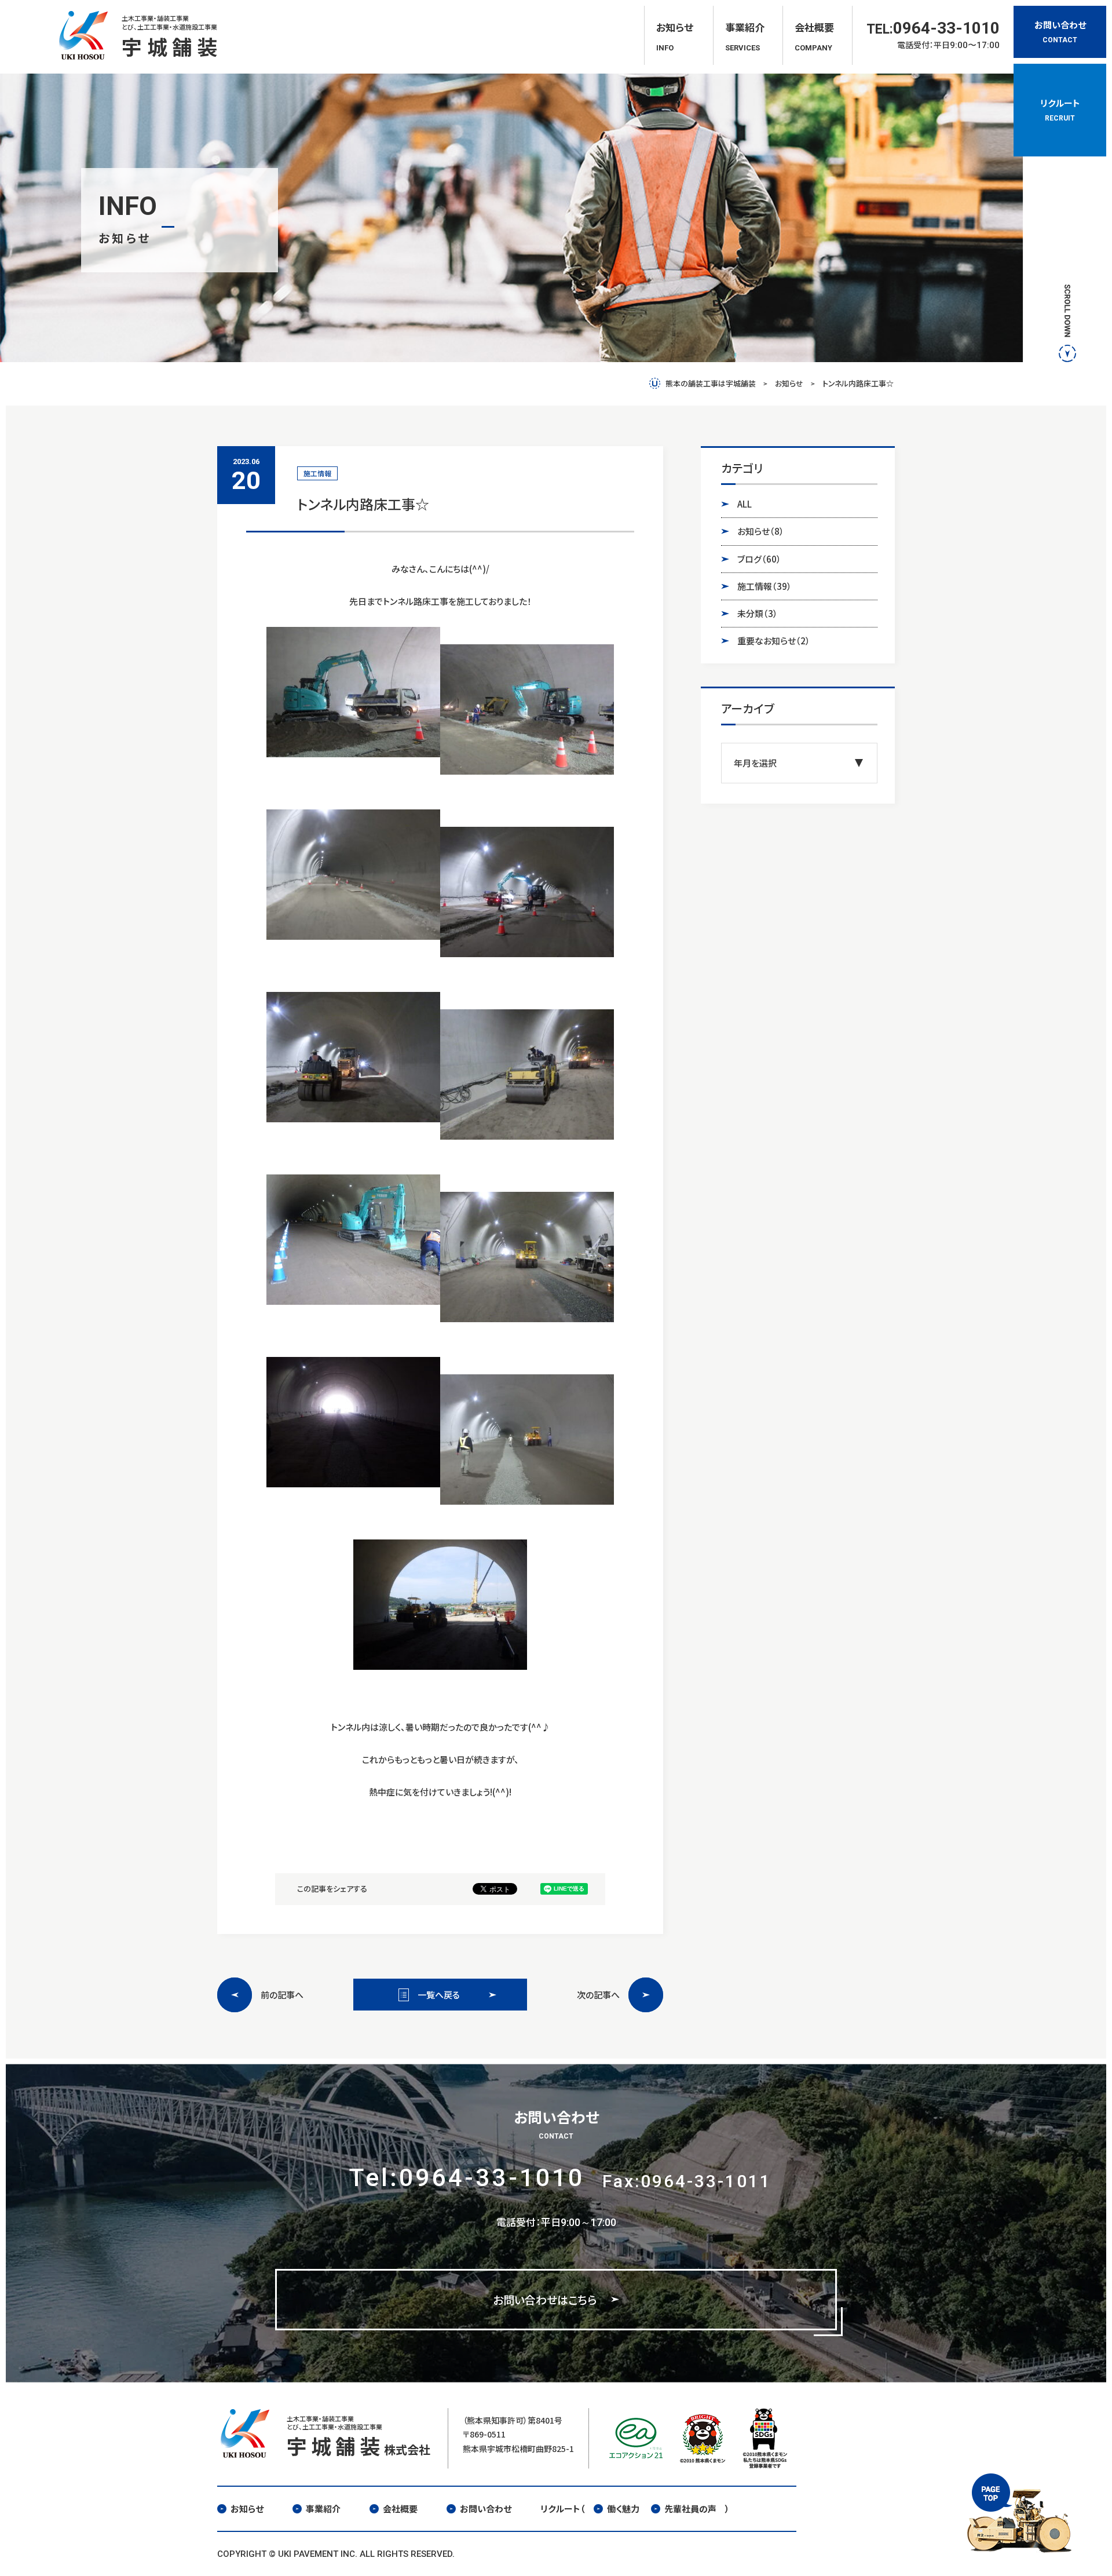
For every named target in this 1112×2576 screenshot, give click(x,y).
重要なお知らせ (774, 641)
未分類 (758, 613)
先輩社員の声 (690, 2509)
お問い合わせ (486, 2509)
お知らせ (761, 531)
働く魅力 (623, 2509)
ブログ (759, 559)
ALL (745, 504)
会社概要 (400, 2509)
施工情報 (765, 586)
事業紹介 (323, 2509)
